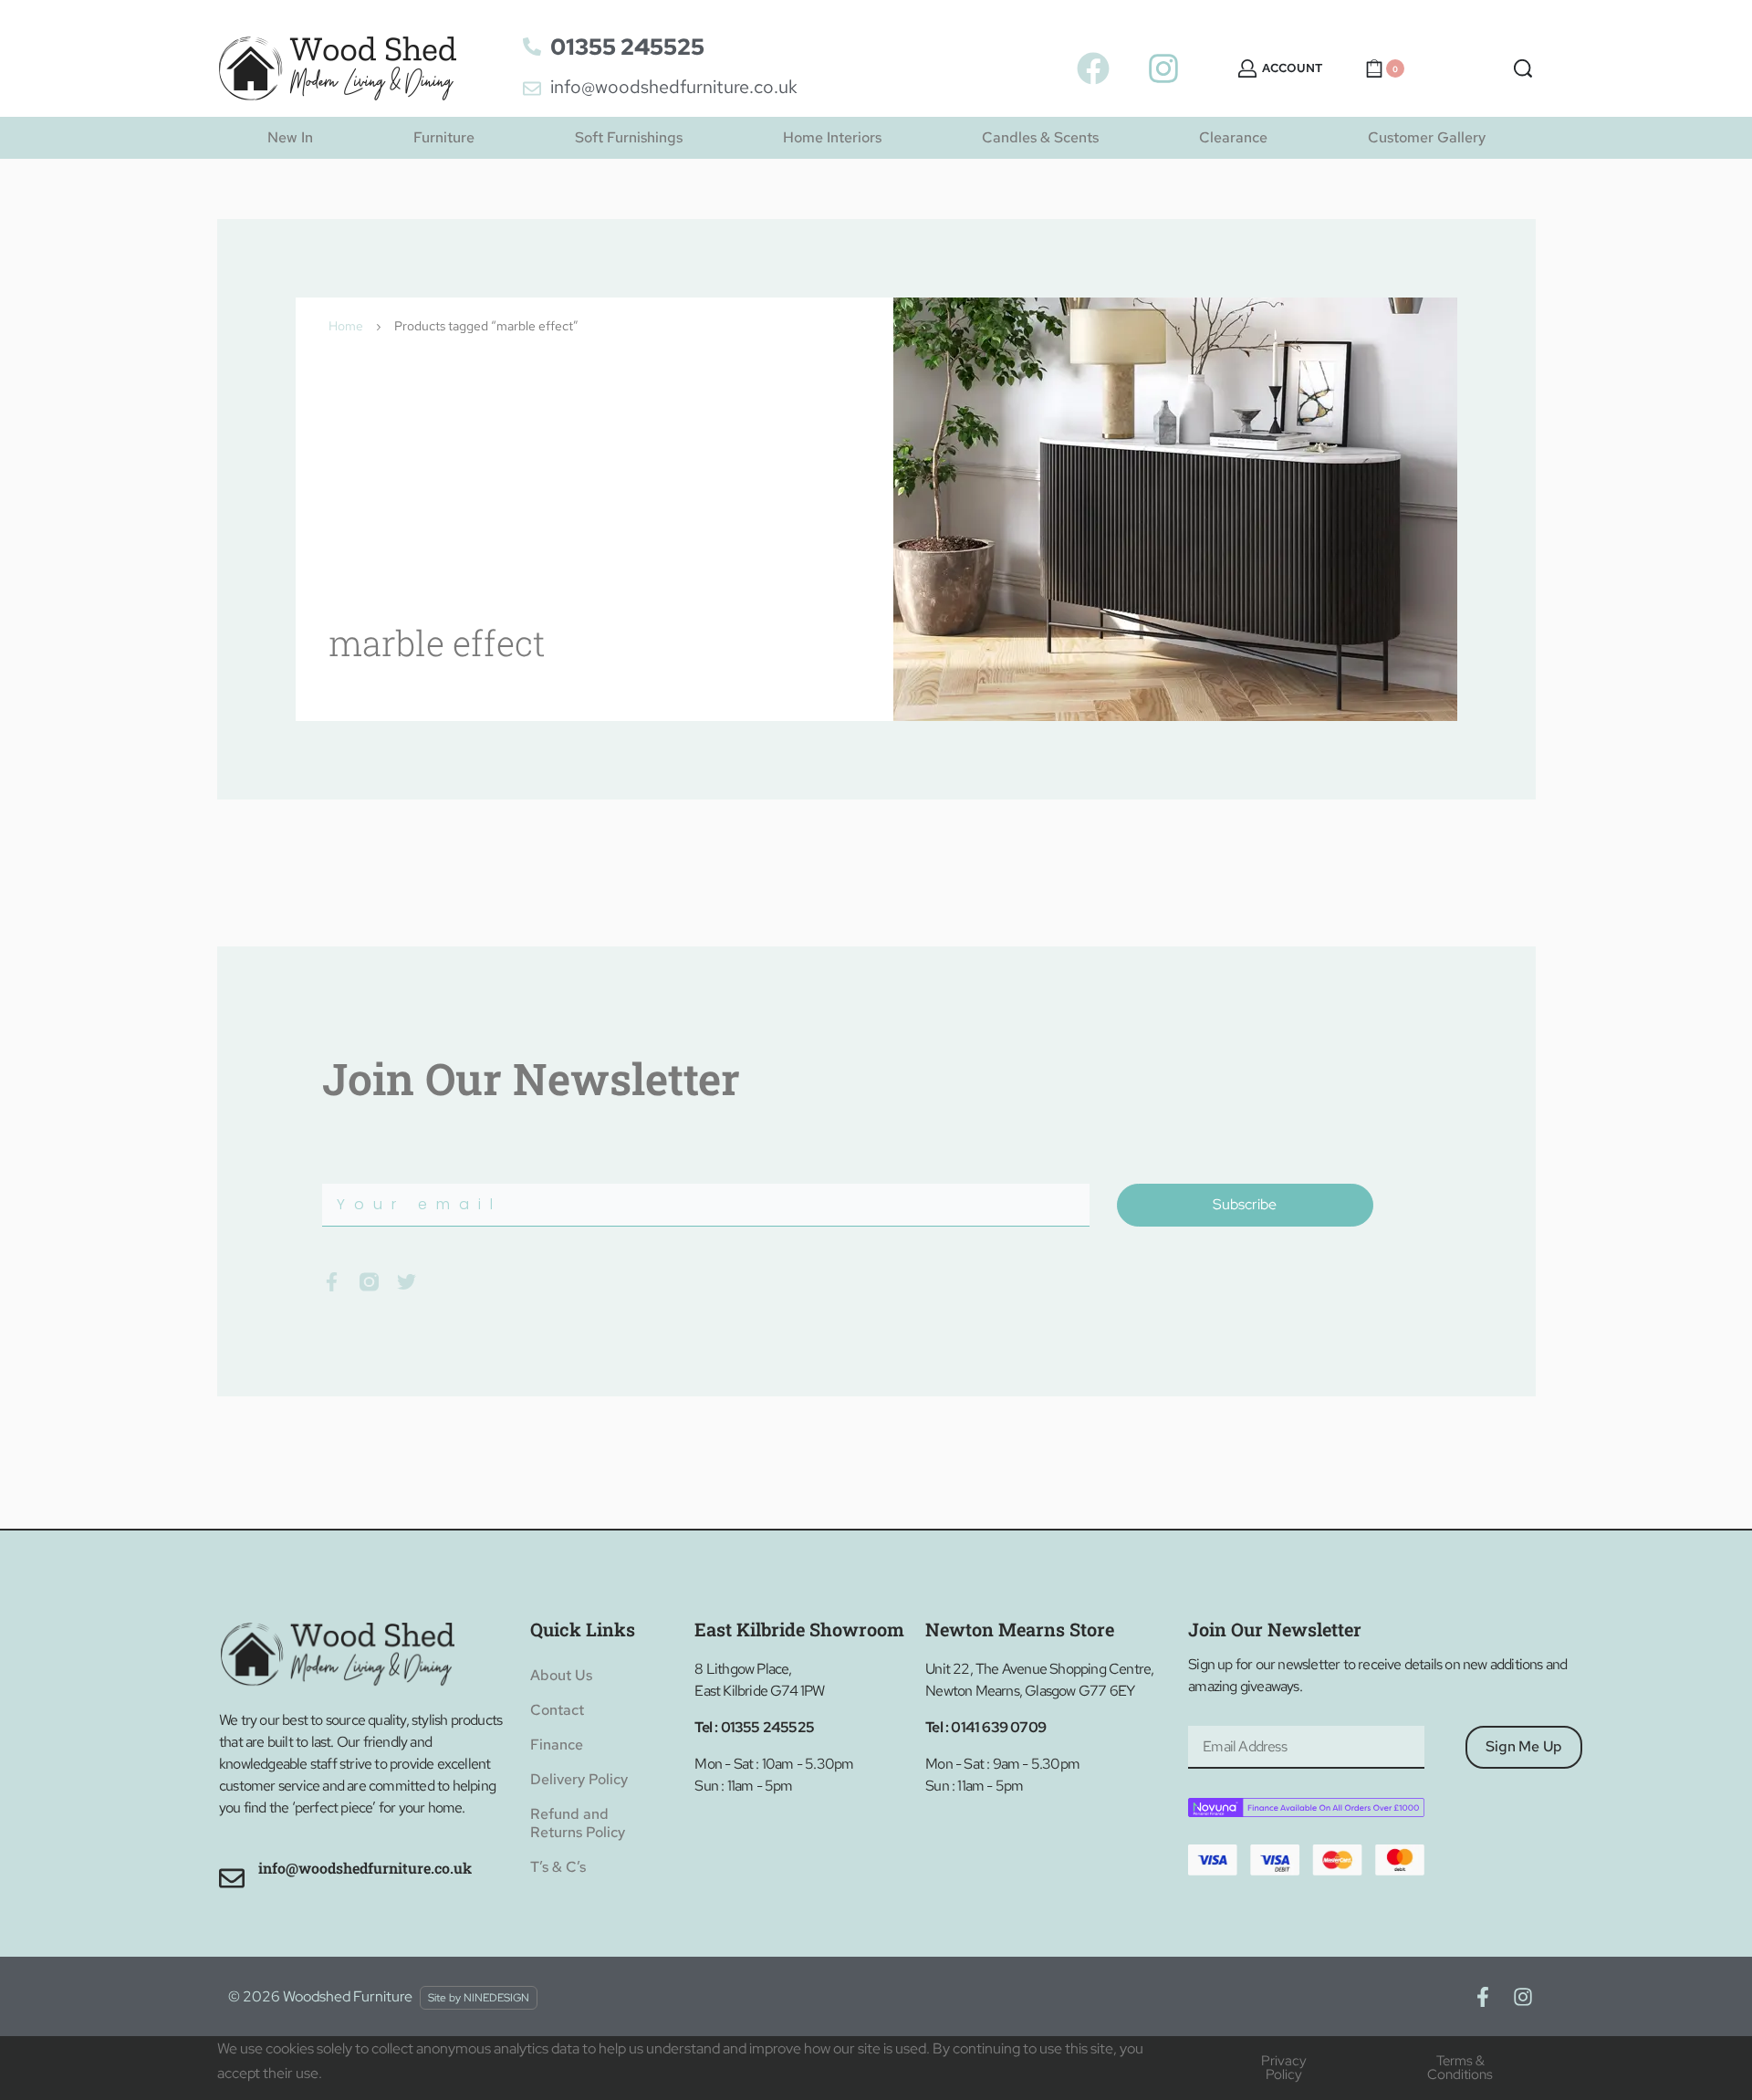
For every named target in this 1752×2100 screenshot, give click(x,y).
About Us (561, 1675)
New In (290, 137)
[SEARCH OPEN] (1523, 68)
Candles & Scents (1040, 137)
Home (346, 326)
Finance (557, 1745)
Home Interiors (832, 137)
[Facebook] (1093, 68)
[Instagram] (1163, 68)
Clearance (1233, 137)
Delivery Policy (579, 1779)
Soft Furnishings (629, 137)
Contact (557, 1710)
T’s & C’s (558, 1867)
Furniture (444, 137)
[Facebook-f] (1483, 1997)
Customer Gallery (1427, 137)
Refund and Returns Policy (578, 1823)
